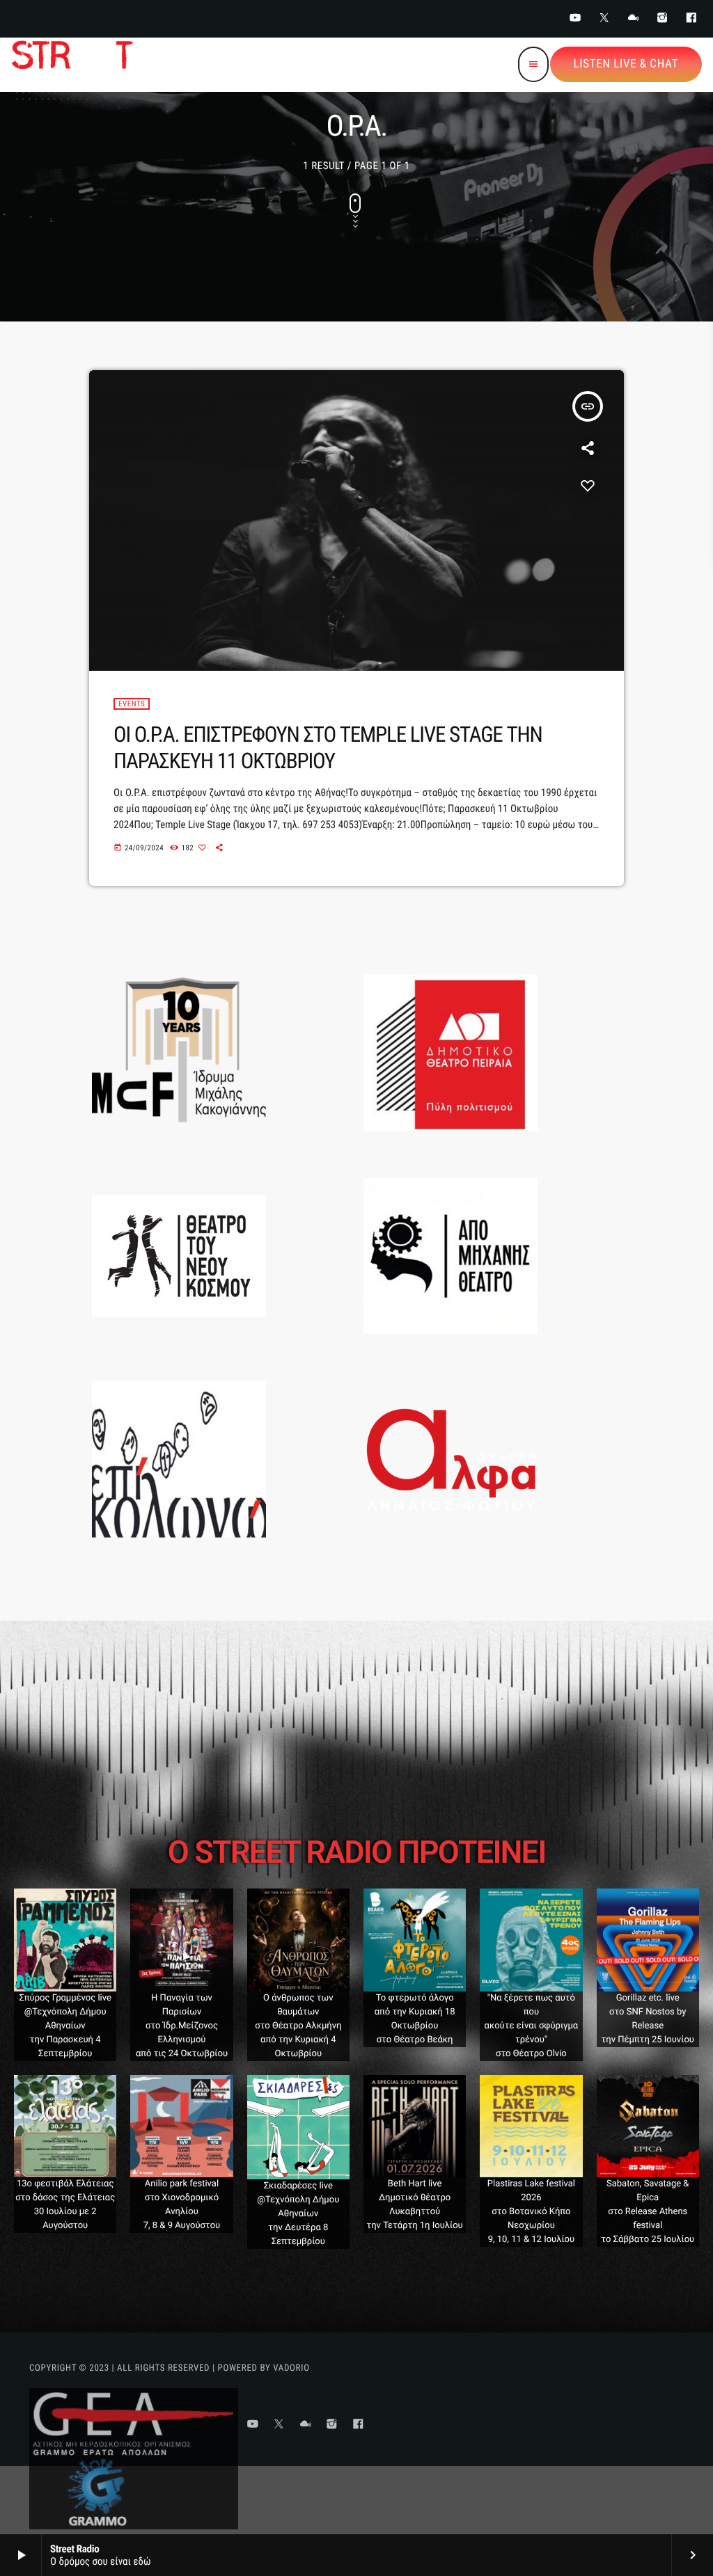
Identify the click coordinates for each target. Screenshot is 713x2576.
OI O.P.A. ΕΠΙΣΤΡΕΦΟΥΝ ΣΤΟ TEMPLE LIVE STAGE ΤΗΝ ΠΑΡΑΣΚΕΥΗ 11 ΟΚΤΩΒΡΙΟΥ (328, 747)
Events (132, 704)
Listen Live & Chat (626, 64)
